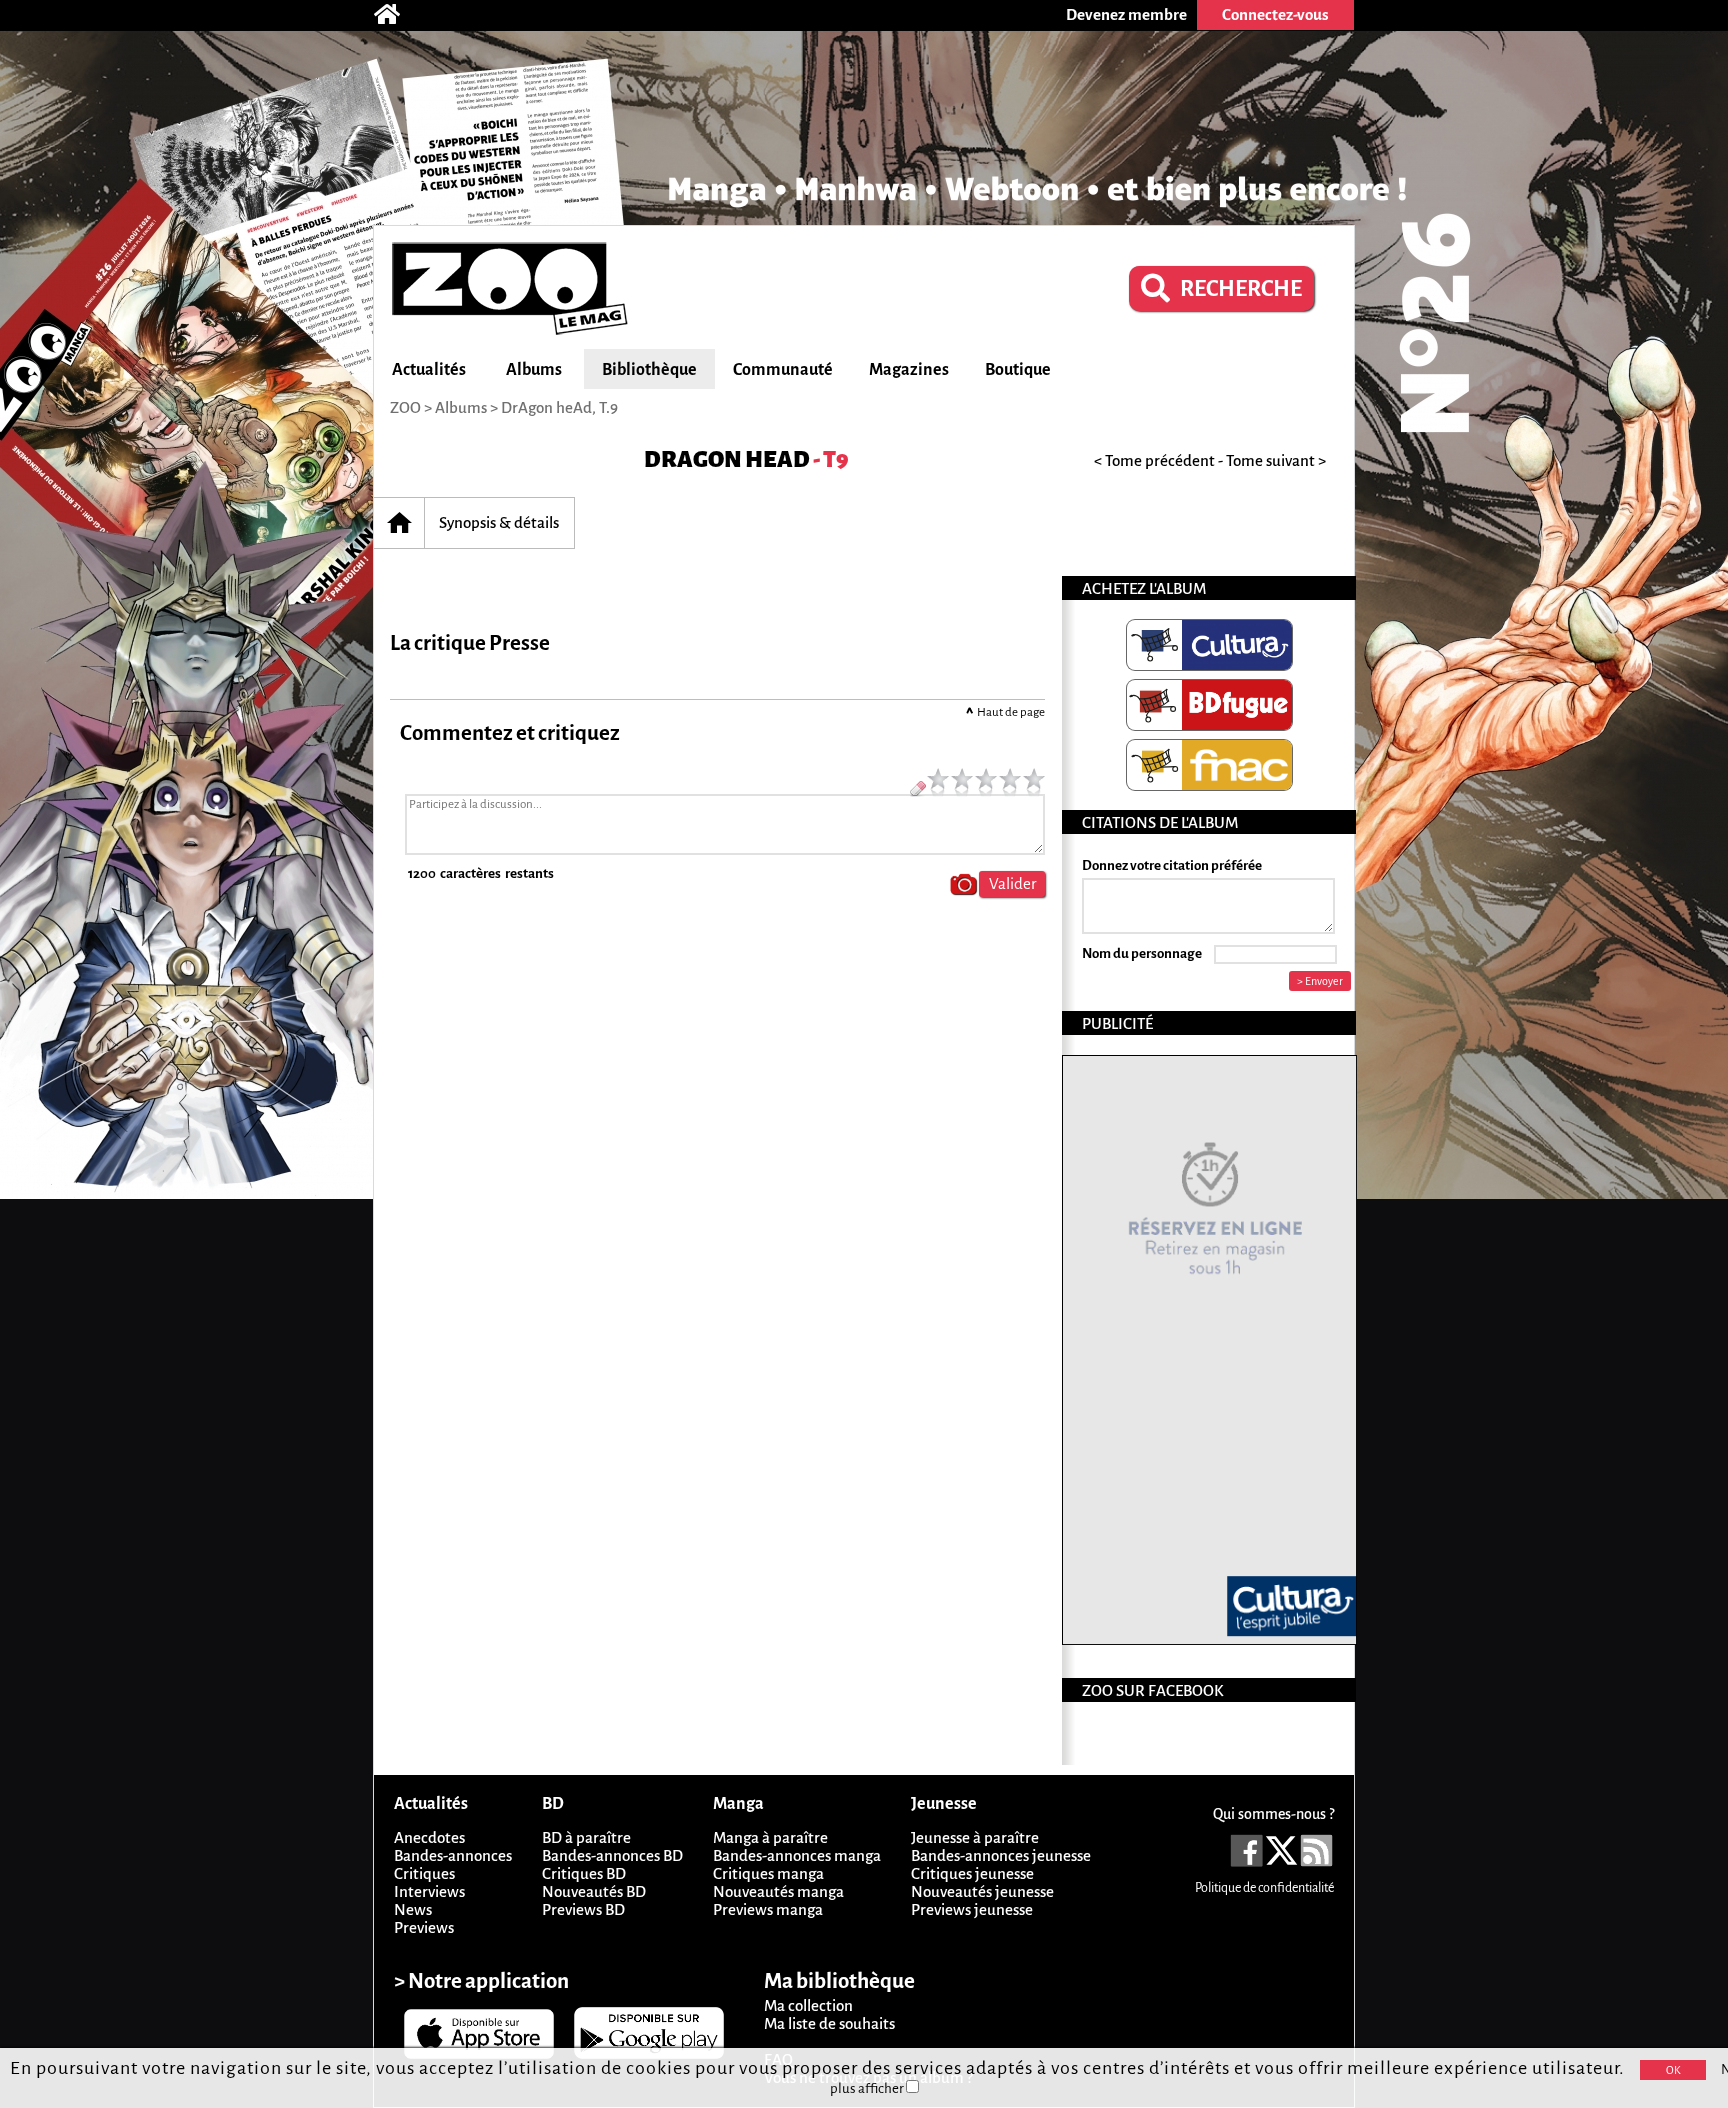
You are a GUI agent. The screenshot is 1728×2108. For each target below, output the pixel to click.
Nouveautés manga (778, 1891)
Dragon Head (727, 459)
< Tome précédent (1154, 460)
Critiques (424, 1873)
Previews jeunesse (972, 1909)
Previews (424, 1927)
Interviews (429, 1891)
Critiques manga (768, 1873)
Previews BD (583, 1909)
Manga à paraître (770, 1837)
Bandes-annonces (453, 1855)
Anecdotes (429, 1837)
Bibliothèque (649, 370)
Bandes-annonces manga (797, 1855)
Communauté (783, 370)
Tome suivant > (1276, 460)
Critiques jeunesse (972, 1873)
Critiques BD (584, 1873)
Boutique (1018, 370)
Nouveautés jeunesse (982, 1891)
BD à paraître (586, 1837)
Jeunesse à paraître (975, 1837)
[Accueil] (397, 15)
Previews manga (768, 1909)
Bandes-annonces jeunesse (1001, 1855)
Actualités (429, 370)
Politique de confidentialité (1264, 1888)
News (413, 1909)
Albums (534, 370)
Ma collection (808, 2005)
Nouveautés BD (594, 1891)
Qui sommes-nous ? (1273, 1814)
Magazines (909, 370)
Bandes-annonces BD (612, 1855)
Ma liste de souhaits (829, 2023)
